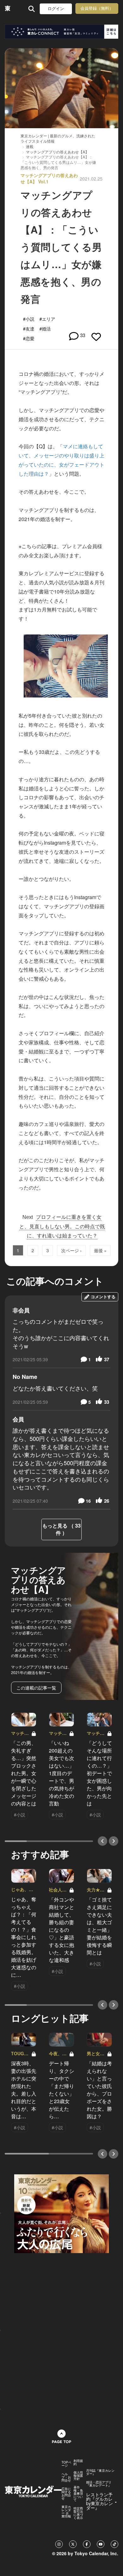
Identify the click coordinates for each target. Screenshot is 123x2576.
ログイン (56, 9)
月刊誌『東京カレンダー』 (100, 2472)
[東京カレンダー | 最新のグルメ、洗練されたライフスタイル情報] (8, 9)
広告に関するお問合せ (66, 2493)
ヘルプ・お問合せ (66, 2477)
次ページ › (71, 1250)
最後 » (100, 1250)
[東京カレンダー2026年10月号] (61, 2213)
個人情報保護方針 (78, 2476)
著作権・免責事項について (78, 2493)
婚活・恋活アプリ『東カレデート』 (99, 2484)
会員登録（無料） (97, 8)
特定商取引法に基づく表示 (78, 2513)
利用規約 (78, 2462)
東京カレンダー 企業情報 (66, 2511)
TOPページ (66, 2464)
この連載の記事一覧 (36, 1688)
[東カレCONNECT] (61, 32)
